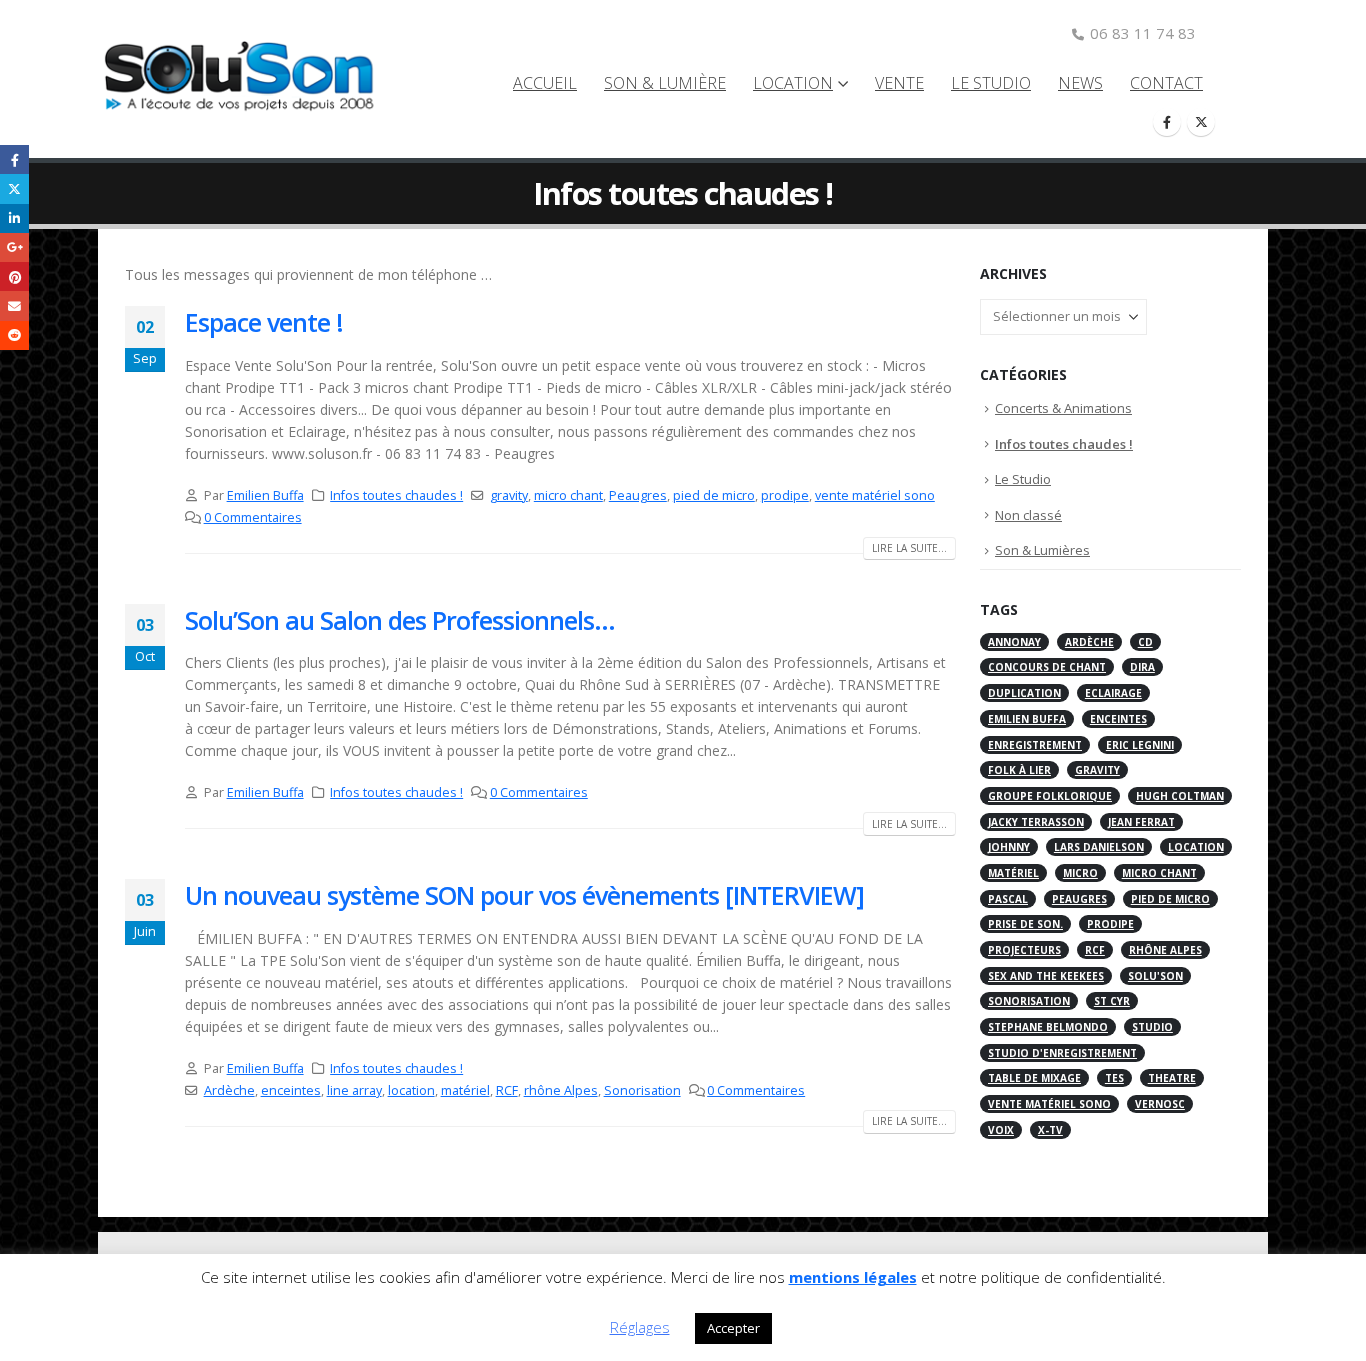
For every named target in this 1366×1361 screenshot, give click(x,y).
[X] (1201, 122)
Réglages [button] (640, 1327)
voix (1001, 1130)
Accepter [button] (733, 1328)
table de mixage (1034, 1078)
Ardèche (229, 1090)
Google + (14, 247)
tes (1114, 1078)
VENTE (899, 83)
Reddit (14, 335)
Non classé (1028, 515)
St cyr (1112, 1001)
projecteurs (1024, 950)
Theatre (1172, 1078)
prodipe (785, 495)
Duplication (1024, 693)
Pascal (1008, 899)
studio (1152, 1027)
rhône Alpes (561, 1090)
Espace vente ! (264, 322)
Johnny (1009, 847)
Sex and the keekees (1046, 976)
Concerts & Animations (1063, 408)
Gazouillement (14, 188)
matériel (465, 1090)
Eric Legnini (1140, 745)
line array (354, 1090)
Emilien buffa (1027, 719)
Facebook (14, 159)
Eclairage (1113, 693)
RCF (507, 1090)
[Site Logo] (247, 79)
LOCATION (793, 83)
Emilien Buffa (265, 495)
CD (1145, 642)
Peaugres (638, 495)
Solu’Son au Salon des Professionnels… (400, 620)
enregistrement (1035, 745)
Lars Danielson (1099, 847)
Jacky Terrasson (1036, 822)
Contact (1166, 83)
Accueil (545, 83)
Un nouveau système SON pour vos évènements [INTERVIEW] (524, 895)
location (411, 1090)
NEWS (1080, 83)
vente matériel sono (875, 495)
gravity (509, 495)
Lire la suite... (909, 548)
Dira (1142, 667)
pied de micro (714, 495)
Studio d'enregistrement (1062, 1053)
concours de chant (1047, 667)
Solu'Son (1155, 976)
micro (1080, 873)
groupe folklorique (1050, 796)
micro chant (568, 495)
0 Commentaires (253, 517)
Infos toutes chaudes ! (396, 495)
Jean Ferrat (1141, 822)
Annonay (1014, 642)
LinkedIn (14, 218)
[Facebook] (1167, 122)
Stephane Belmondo (1048, 1027)
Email (14, 305)
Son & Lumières (1042, 550)
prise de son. (1025, 924)
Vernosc (1160, 1104)
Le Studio (991, 83)
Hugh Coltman (1180, 796)
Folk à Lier (1019, 770)
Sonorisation (642, 1090)
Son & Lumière (665, 83)
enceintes (291, 1090)
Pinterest (14, 276)
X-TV (1050, 1130)
